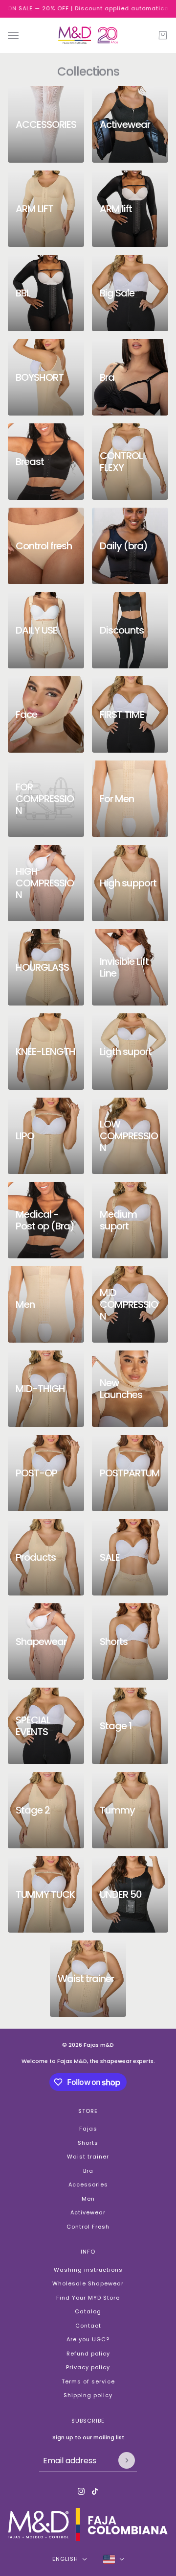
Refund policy (88, 2354)
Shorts (88, 2143)
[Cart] (163, 35)
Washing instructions (88, 2270)
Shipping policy (88, 2395)
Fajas (88, 2129)
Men (88, 2199)
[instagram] (81, 2491)
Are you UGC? (88, 2339)
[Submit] (127, 2460)
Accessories (88, 2184)
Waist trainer (88, 2157)
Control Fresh (88, 2227)
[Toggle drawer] (13, 35)
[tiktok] (95, 2491)
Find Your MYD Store (88, 2298)
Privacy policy (88, 2367)
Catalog (88, 2311)
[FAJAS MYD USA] (88, 35)
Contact (88, 2326)
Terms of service (88, 2381)
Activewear (88, 2212)
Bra (88, 2171)
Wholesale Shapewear (88, 2283)
